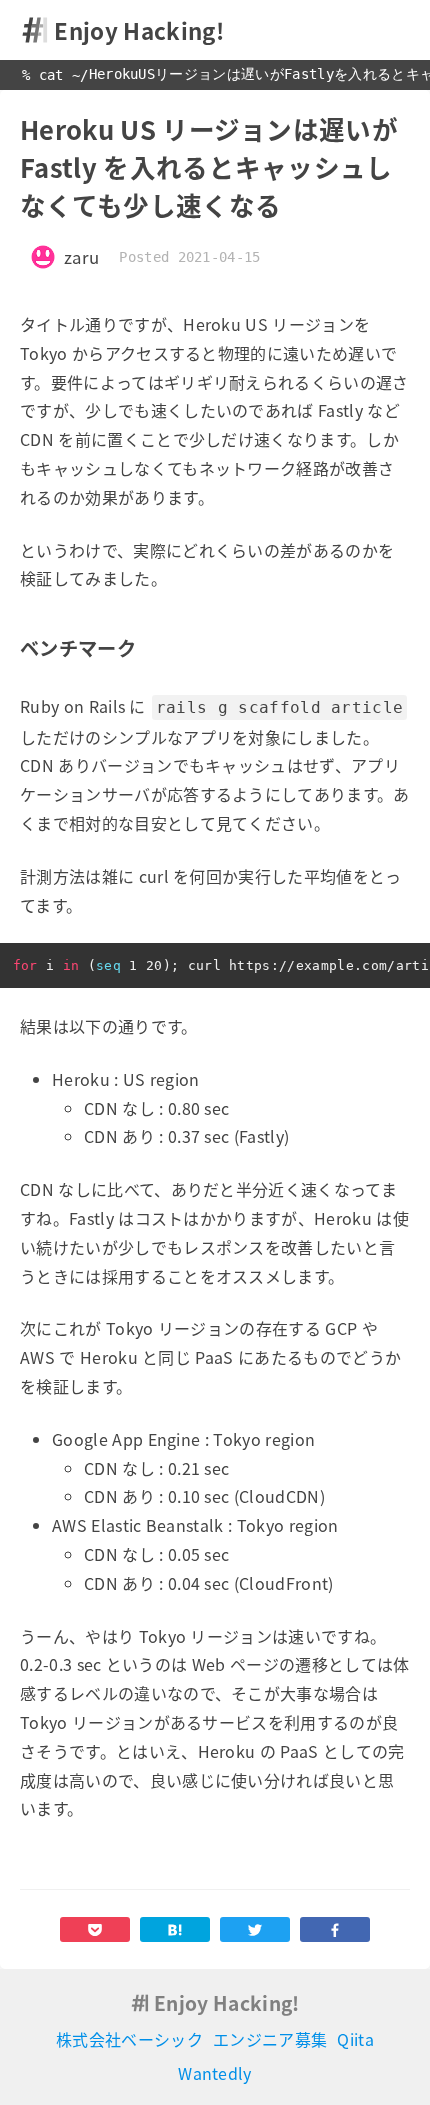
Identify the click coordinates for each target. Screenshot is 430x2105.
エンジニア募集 (270, 2039)
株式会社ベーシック (129, 2039)
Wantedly (215, 2073)
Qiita (355, 2039)
